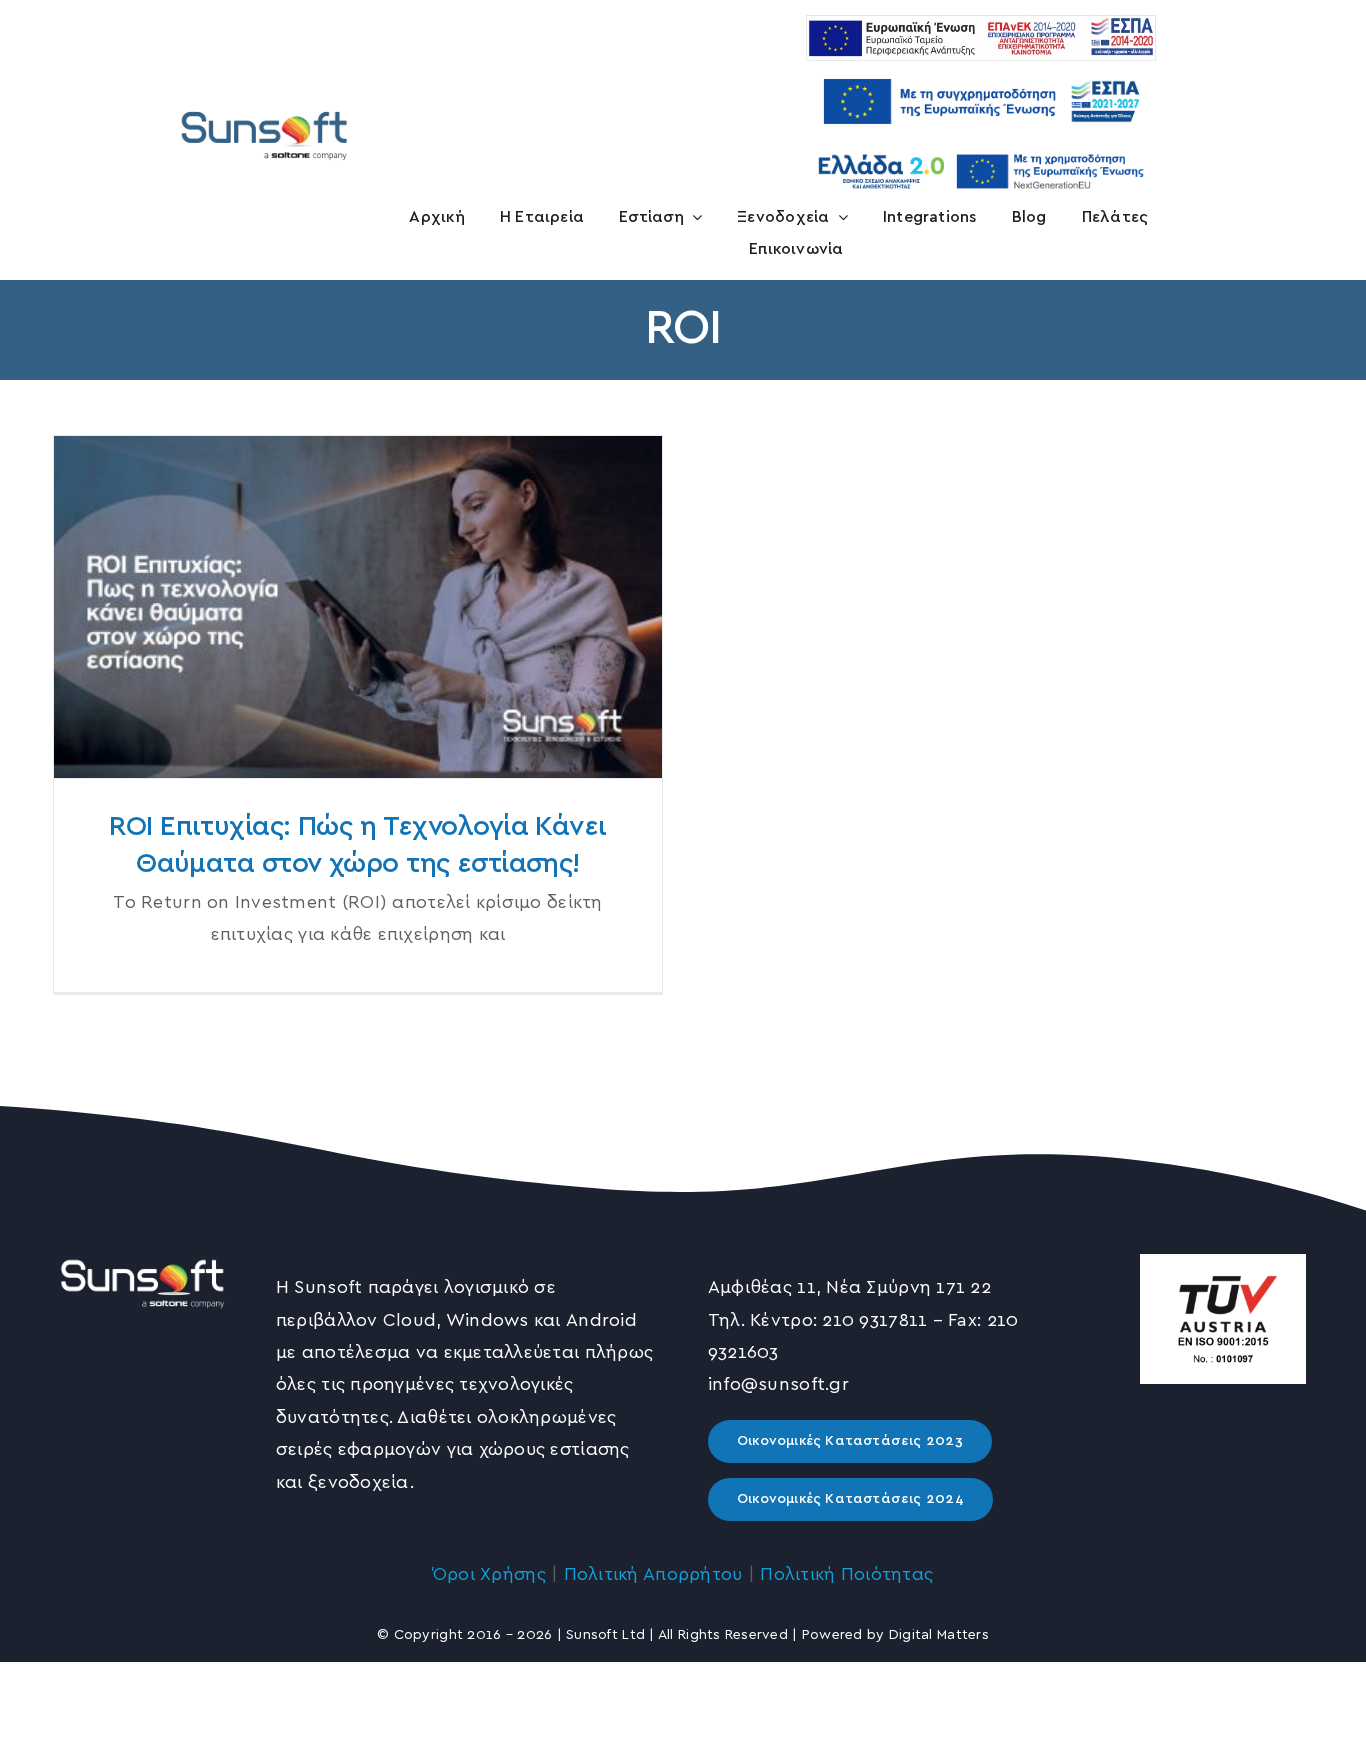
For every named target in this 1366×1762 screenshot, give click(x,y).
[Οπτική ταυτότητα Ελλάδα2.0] (981, 151)
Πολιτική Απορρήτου (653, 1575)
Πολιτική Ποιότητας (846, 1575)
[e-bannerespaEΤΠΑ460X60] (981, 24)
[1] (264, 110)
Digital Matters (939, 1635)
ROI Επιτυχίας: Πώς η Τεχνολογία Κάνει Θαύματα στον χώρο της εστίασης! (358, 607)
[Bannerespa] (981, 70)
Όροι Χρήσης (489, 1575)
